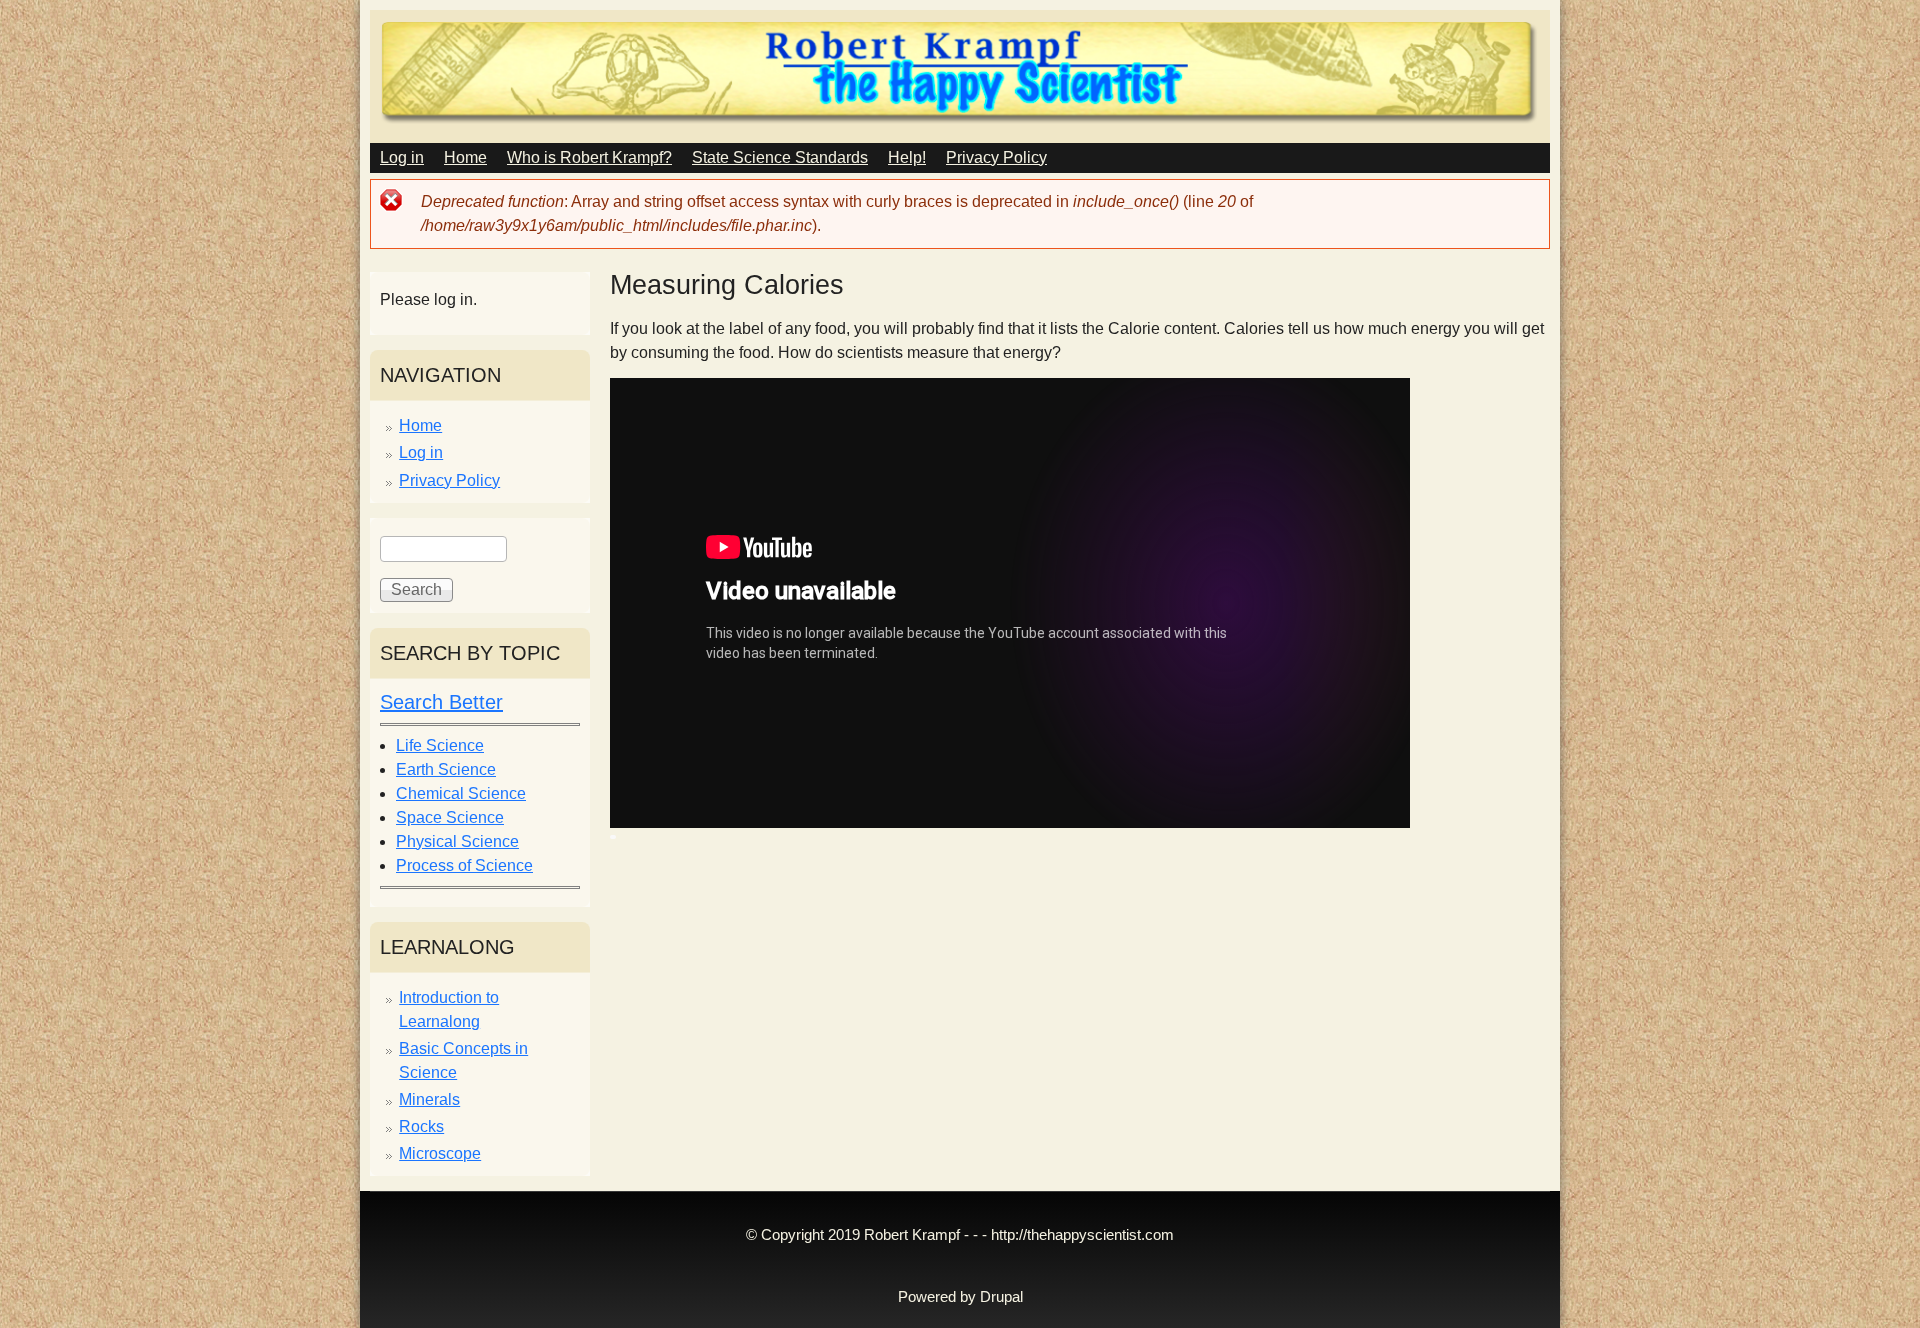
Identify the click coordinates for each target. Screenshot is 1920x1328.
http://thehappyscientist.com (1082, 1235)
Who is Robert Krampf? (589, 157)
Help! (907, 157)
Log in (402, 157)
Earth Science (446, 769)
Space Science (450, 817)
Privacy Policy (996, 157)
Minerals (429, 1099)
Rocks (421, 1126)
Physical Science (457, 841)
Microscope (440, 1153)
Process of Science (464, 865)
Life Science (440, 745)
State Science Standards (780, 157)
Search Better (441, 702)
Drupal (1001, 1297)
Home (465, 157)
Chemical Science (461, 793)
